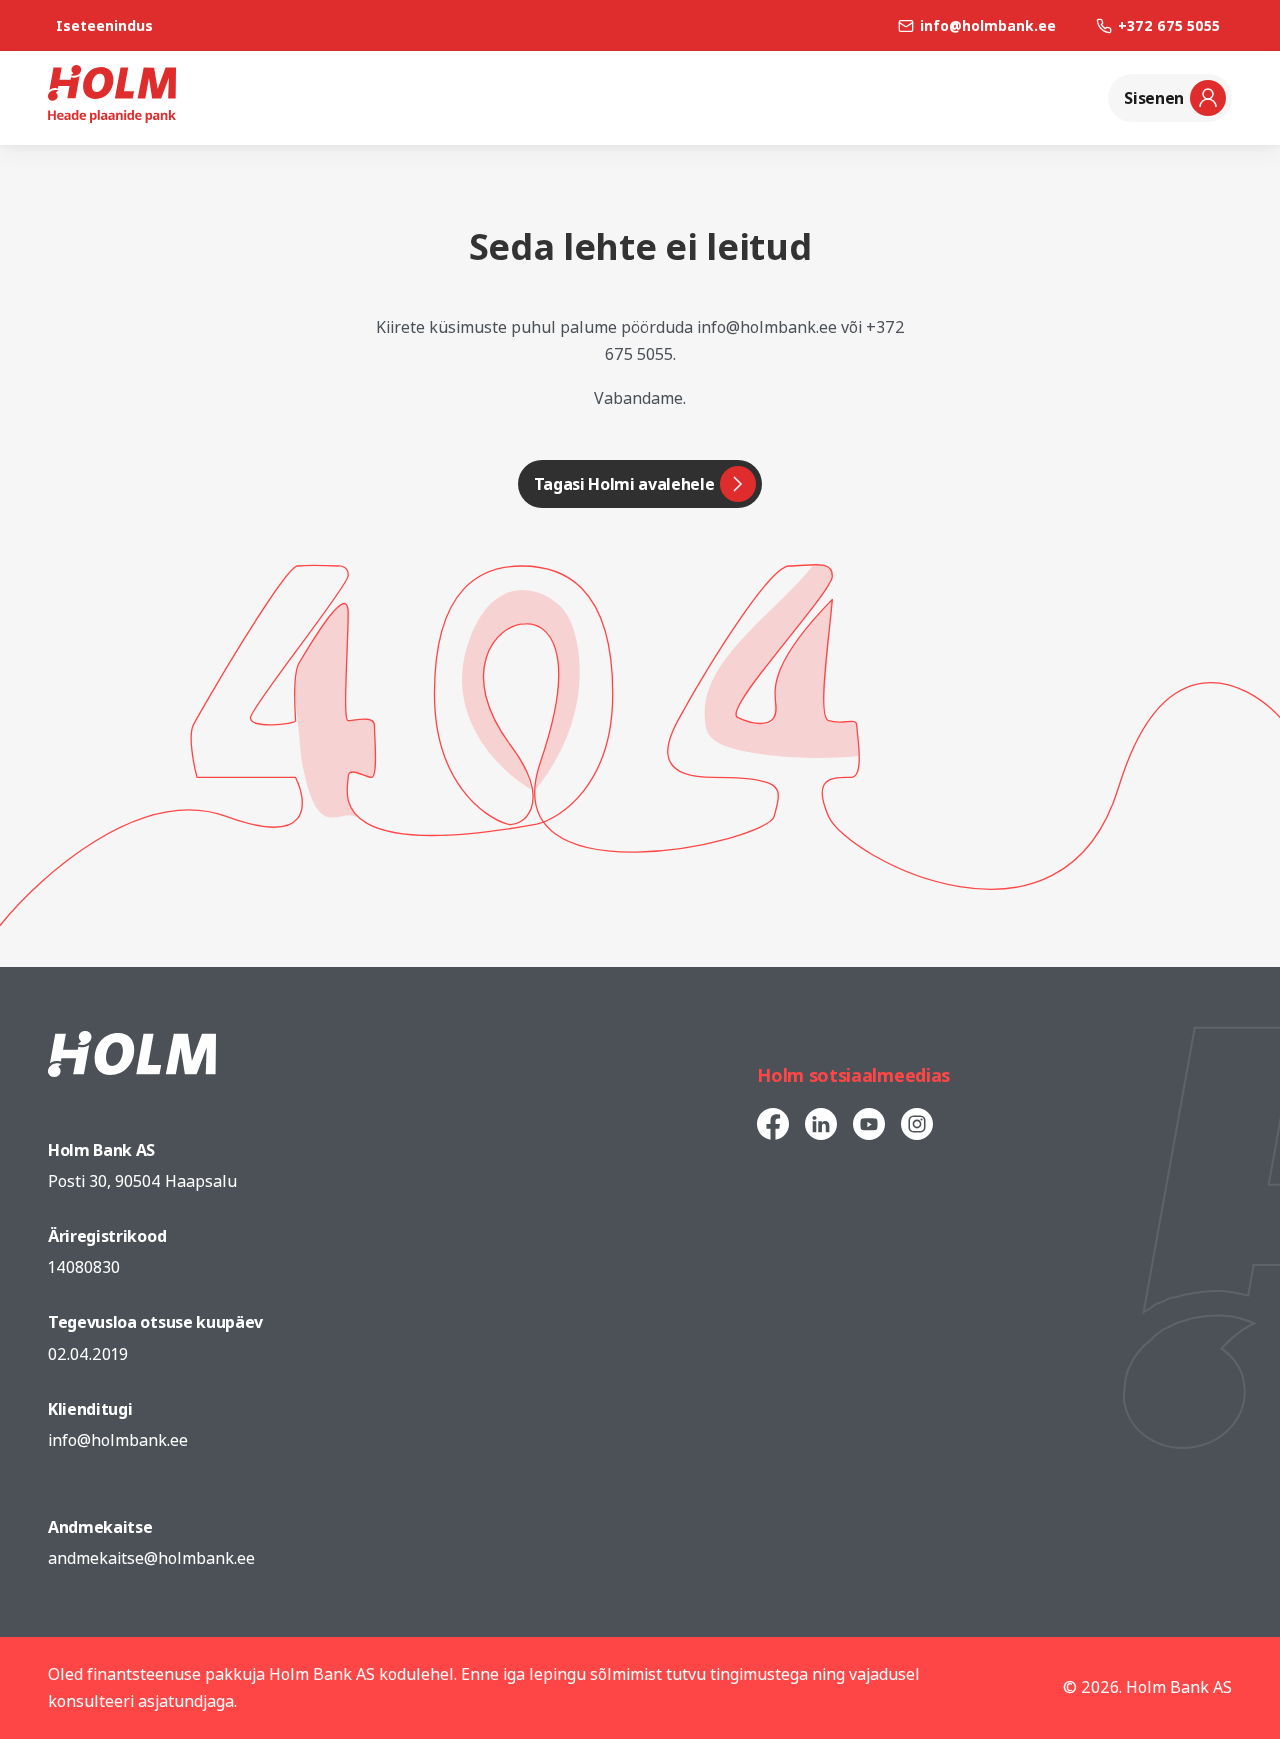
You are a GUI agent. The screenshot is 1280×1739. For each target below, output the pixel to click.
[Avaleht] (112, 117)
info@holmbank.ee (988, 25)
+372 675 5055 (1169, 25)
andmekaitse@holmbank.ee (151, 1558)
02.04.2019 (88, 1354)
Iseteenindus (104, 25)
